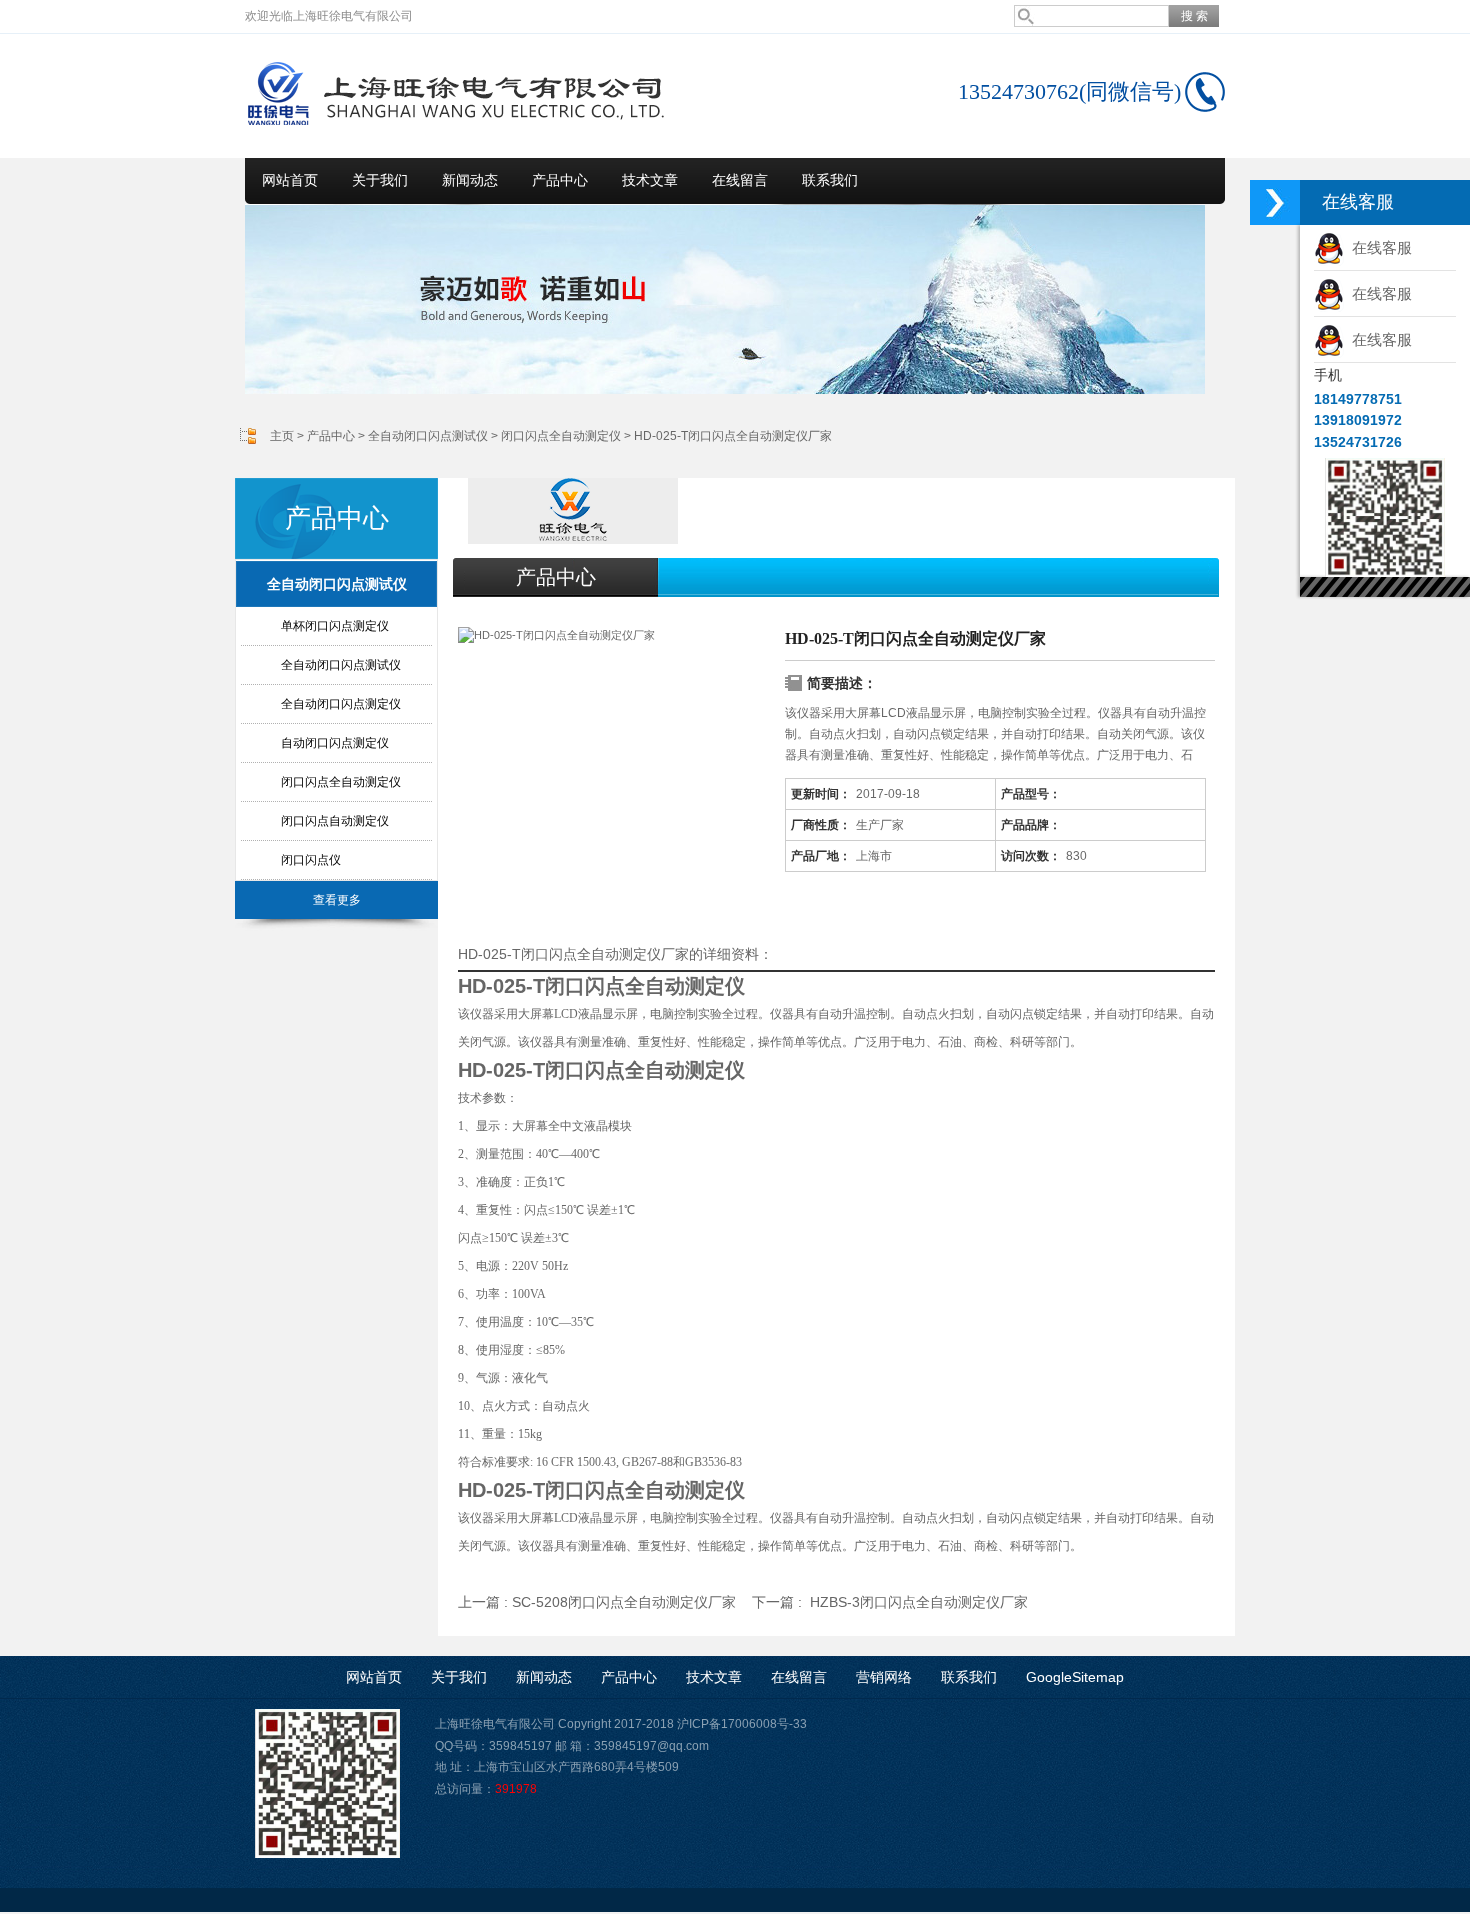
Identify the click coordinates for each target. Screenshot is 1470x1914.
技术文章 (650, 180)
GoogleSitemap (1075, 1677)
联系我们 (830, 180)
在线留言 (740, 180)
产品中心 (560, 180)
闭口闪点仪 (311, 860)
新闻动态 (470, 180)
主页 (282, 436)
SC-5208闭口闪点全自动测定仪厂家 (624, 1602)
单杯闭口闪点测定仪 (335, 626)
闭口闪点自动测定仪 (335, 821)
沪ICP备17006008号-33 (742, 1724)
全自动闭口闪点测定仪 (341, 704)
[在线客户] (1275, 202)
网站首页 (290, 180)
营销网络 (884, 1677)
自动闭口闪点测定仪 (335, 743)
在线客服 (1378, 247)
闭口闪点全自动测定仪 (561, 436)
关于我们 (380, 180)
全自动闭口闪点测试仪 (428, 436)
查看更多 (337, 900)
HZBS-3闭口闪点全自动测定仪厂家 (919, 1602)
